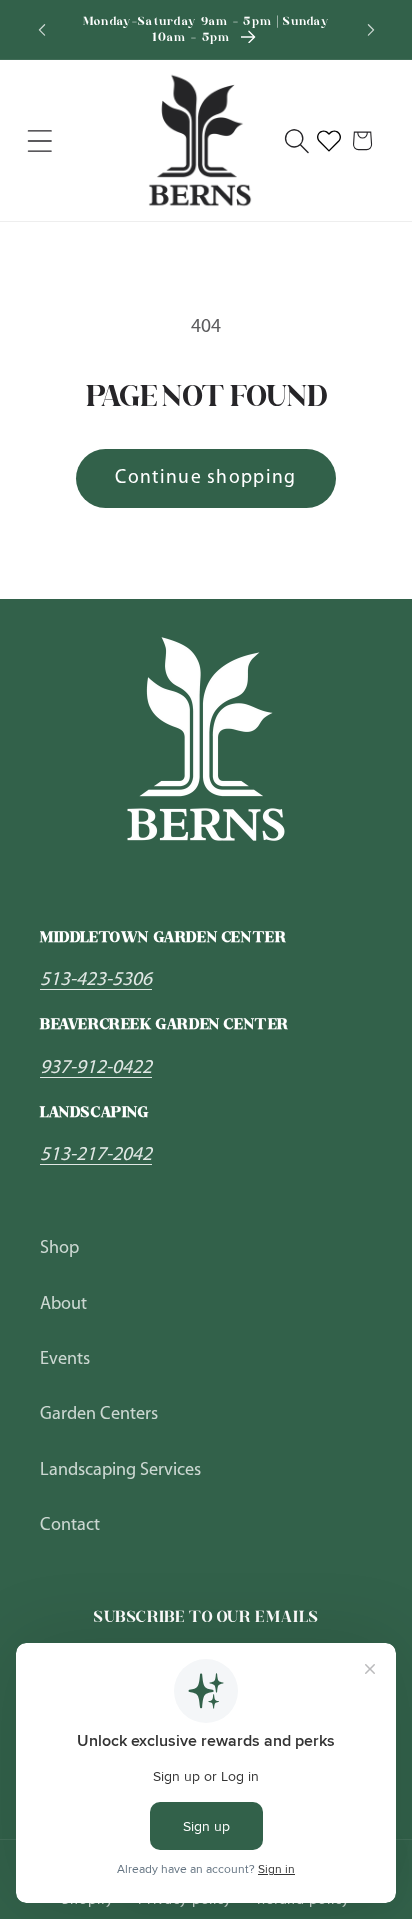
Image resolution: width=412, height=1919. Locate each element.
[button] (39, 140)
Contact (70, 1525)
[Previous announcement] (42, 30)
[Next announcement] (371, 30)
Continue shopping (205, 478)
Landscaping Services (120, 1470)
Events (65, 1359)
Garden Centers (99, 1414)
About (63, 1304)
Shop (59, 1248)
